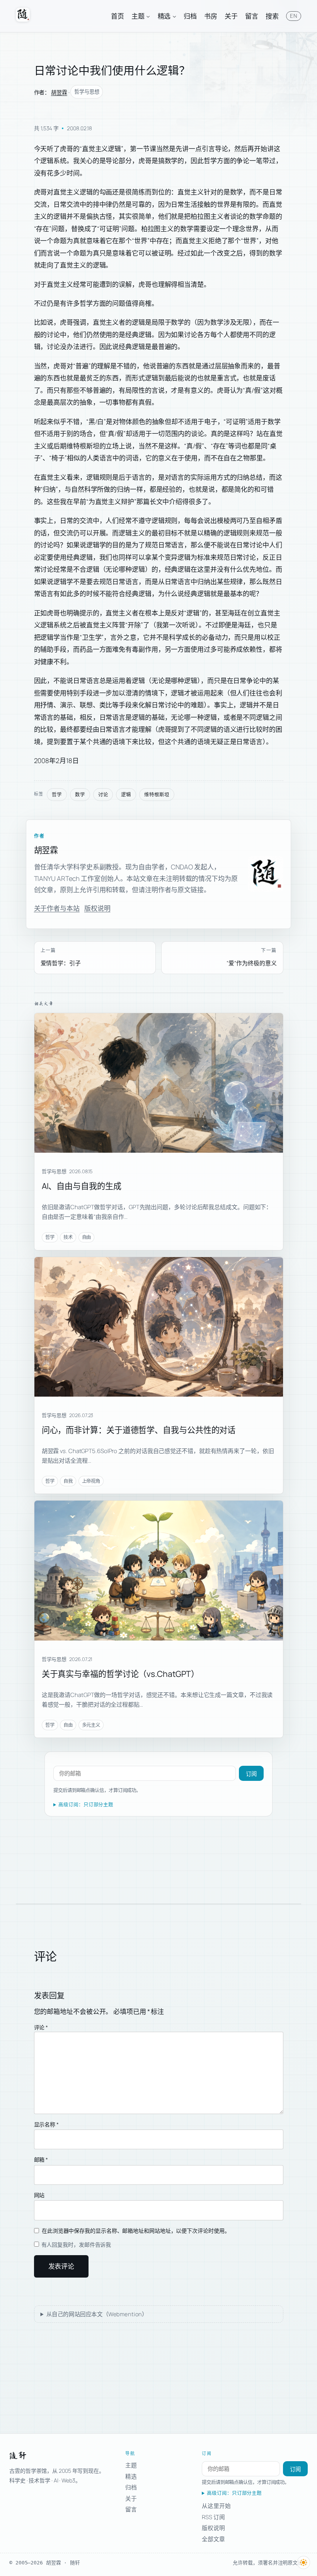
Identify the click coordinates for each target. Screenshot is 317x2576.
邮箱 (41, 2159)
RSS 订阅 (213, 2517)
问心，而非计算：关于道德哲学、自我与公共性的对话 (139, 1430)
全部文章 (213, 2539)
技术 (68, 1237)
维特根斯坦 (157, 795)
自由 (87, 1237)
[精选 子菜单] (174, 16)
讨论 (103, 795)
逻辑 (126, 795)
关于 (131, 2498)
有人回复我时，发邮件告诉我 (76, 2245)
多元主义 (91, 1725)
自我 (68, 1481)
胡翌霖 (59, 92)
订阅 (251, 1774)
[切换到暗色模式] (303, 2562)
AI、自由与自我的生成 (82, 1186)
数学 (80, 795)
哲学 (57, 795)
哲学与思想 (87, 92)
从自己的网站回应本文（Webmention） (97, 2314)
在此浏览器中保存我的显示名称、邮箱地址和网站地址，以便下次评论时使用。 (136, 2231)
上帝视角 (91, 1481)
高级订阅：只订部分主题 (86, 1805)
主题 (131, 2465)
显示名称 (46, 2124)
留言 (131, 2509)
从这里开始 (216, 2506)
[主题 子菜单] (148, 16)
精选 (131, 2476)
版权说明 (97, 908)
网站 (39, 2195)
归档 (131, 2487)
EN (293, 16)
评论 (41, 2027)
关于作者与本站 (57, 908)
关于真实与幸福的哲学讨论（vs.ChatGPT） (121, 1674)
